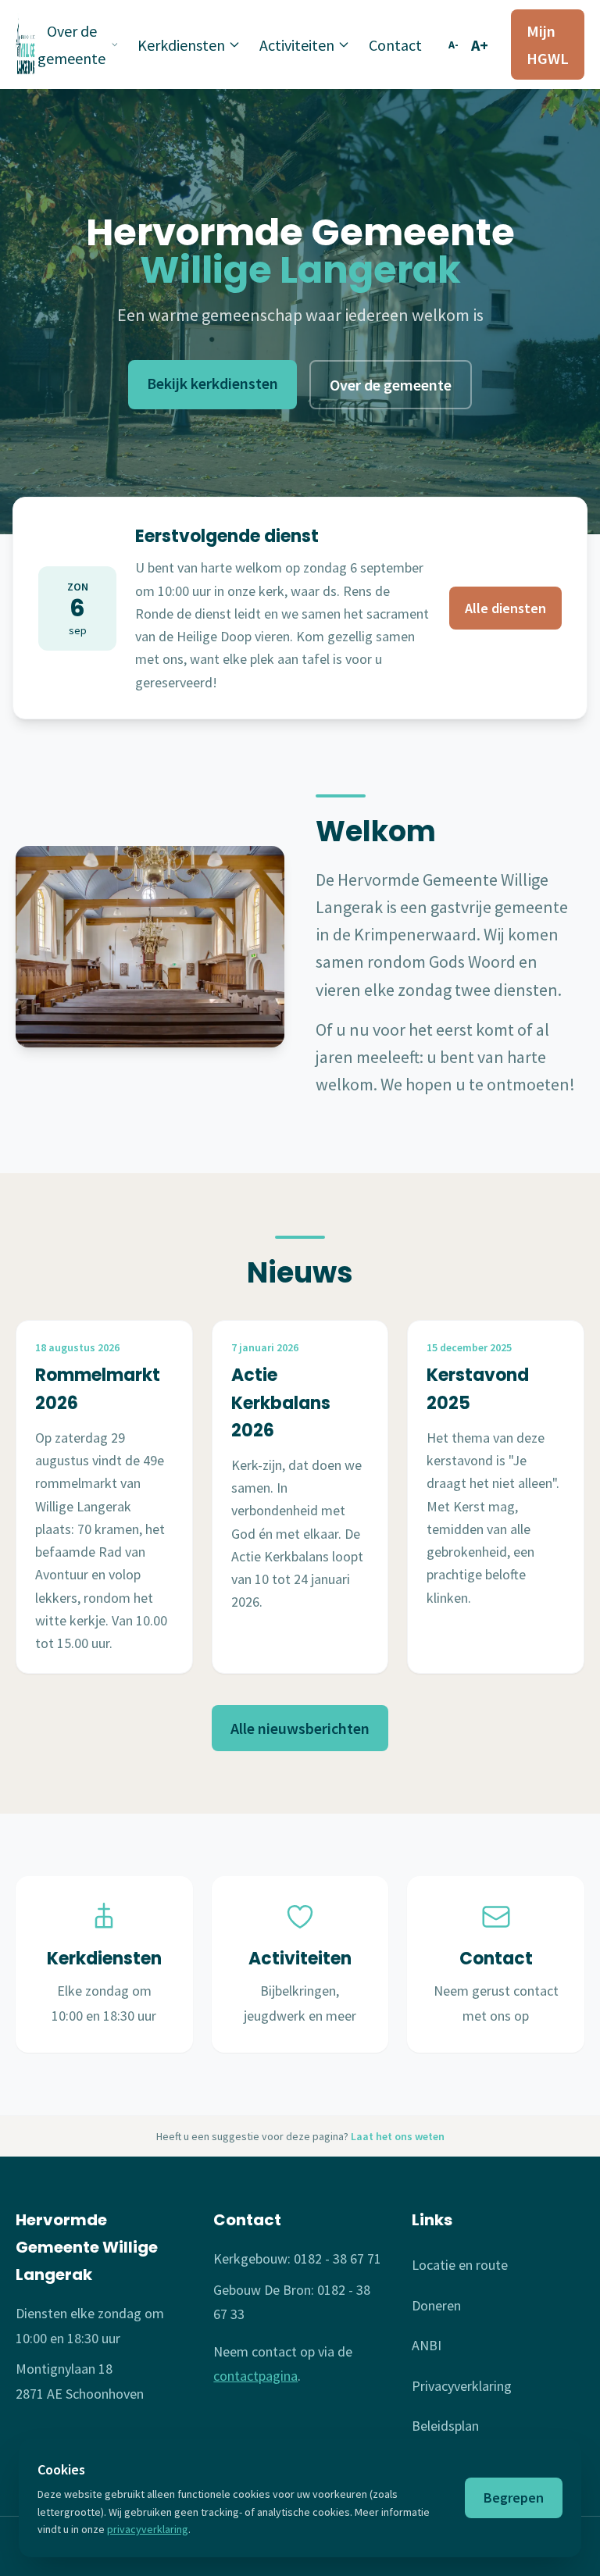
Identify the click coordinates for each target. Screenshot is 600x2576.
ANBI (427, 2345)
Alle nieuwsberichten (300, 1728)
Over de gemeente (71, 45)
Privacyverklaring (462, 2386)
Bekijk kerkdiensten (212, 383)
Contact (395, 45)
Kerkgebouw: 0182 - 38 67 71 (297, 2258)
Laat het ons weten (398, 2136)
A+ (480, 45)
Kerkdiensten (181, 45)
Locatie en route (460, 2265)
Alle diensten (505, 608)
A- (454, 45)
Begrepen (514, 2498)
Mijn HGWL (548, 45)
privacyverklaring (148, 2529)
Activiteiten (297, 45)
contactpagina (255, 2376)
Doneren (436, 2305)
